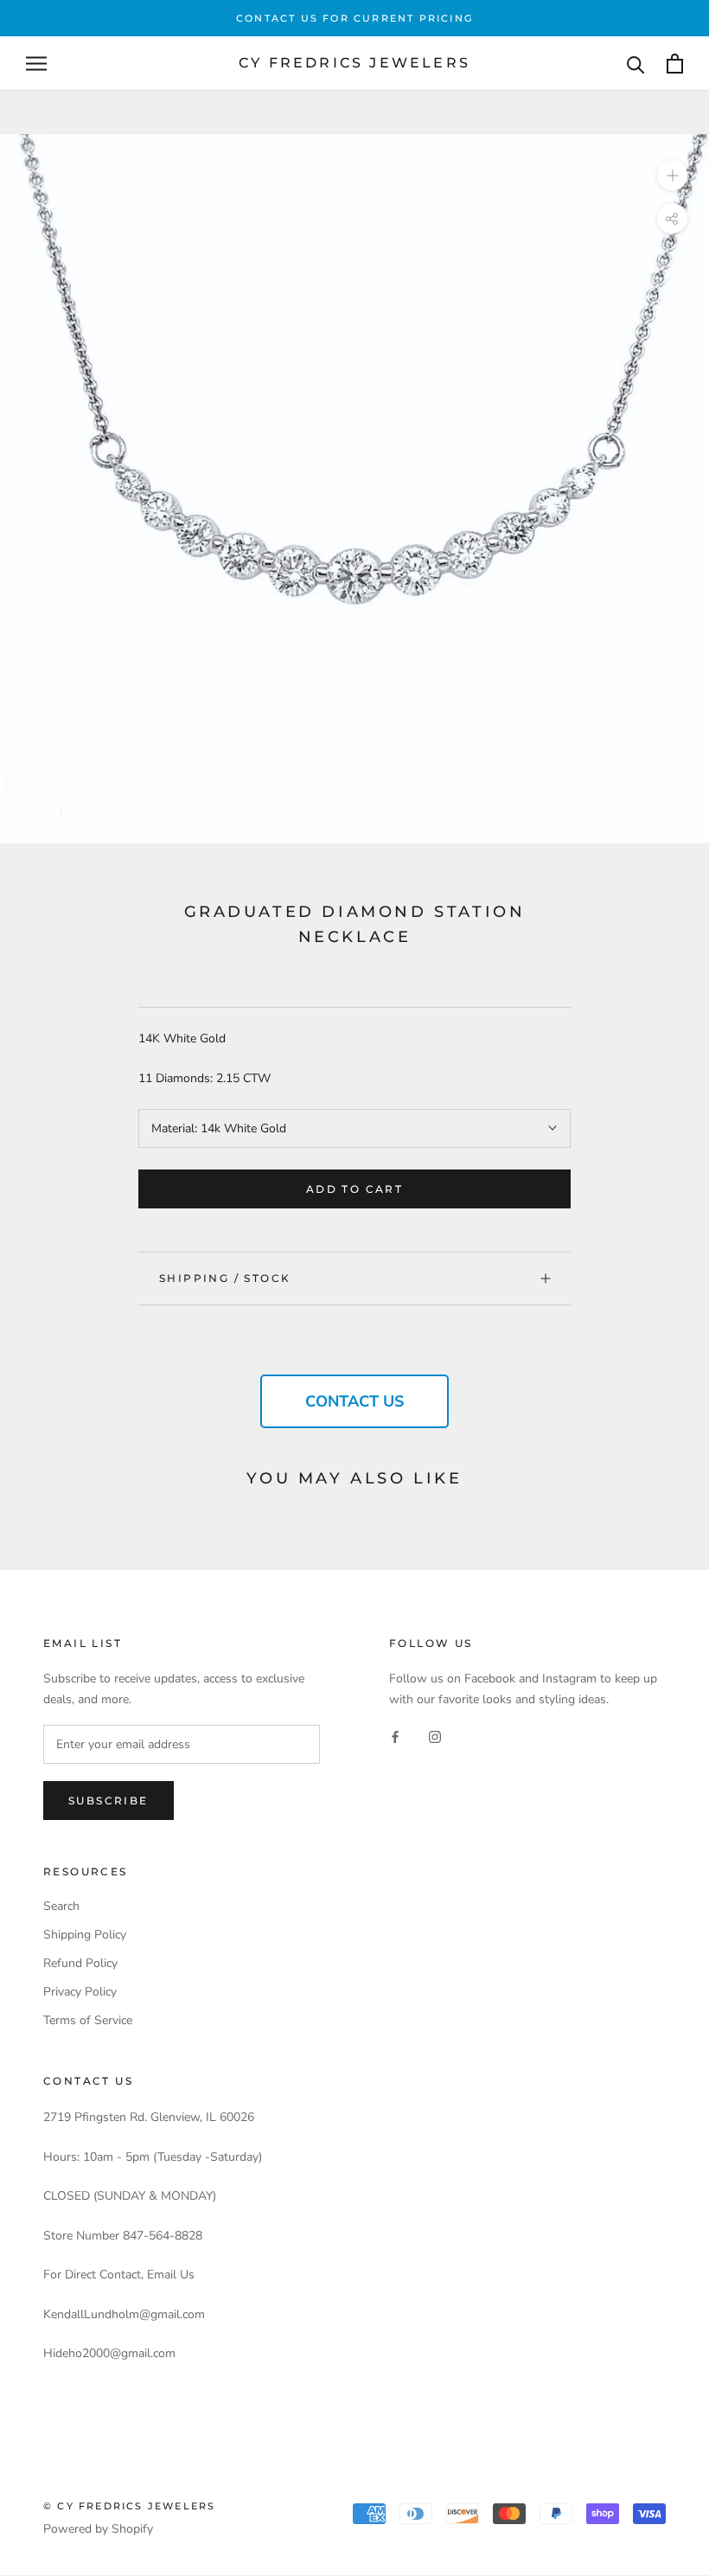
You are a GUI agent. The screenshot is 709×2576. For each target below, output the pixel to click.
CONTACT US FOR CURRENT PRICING (354, 18)
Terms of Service (88, 2020)
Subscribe (109, 1801)
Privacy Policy (80, 1992)
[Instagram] (435, 1737)
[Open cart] (675, 64)
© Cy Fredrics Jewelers (129, 2506)
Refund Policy (80, 1963)
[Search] (636, 64)
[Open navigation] (36, 64)
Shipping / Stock (225, 1278)
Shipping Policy (85, 1935)
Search (61, 1906)
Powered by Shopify (98, 2529)
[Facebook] (395, 1737)
